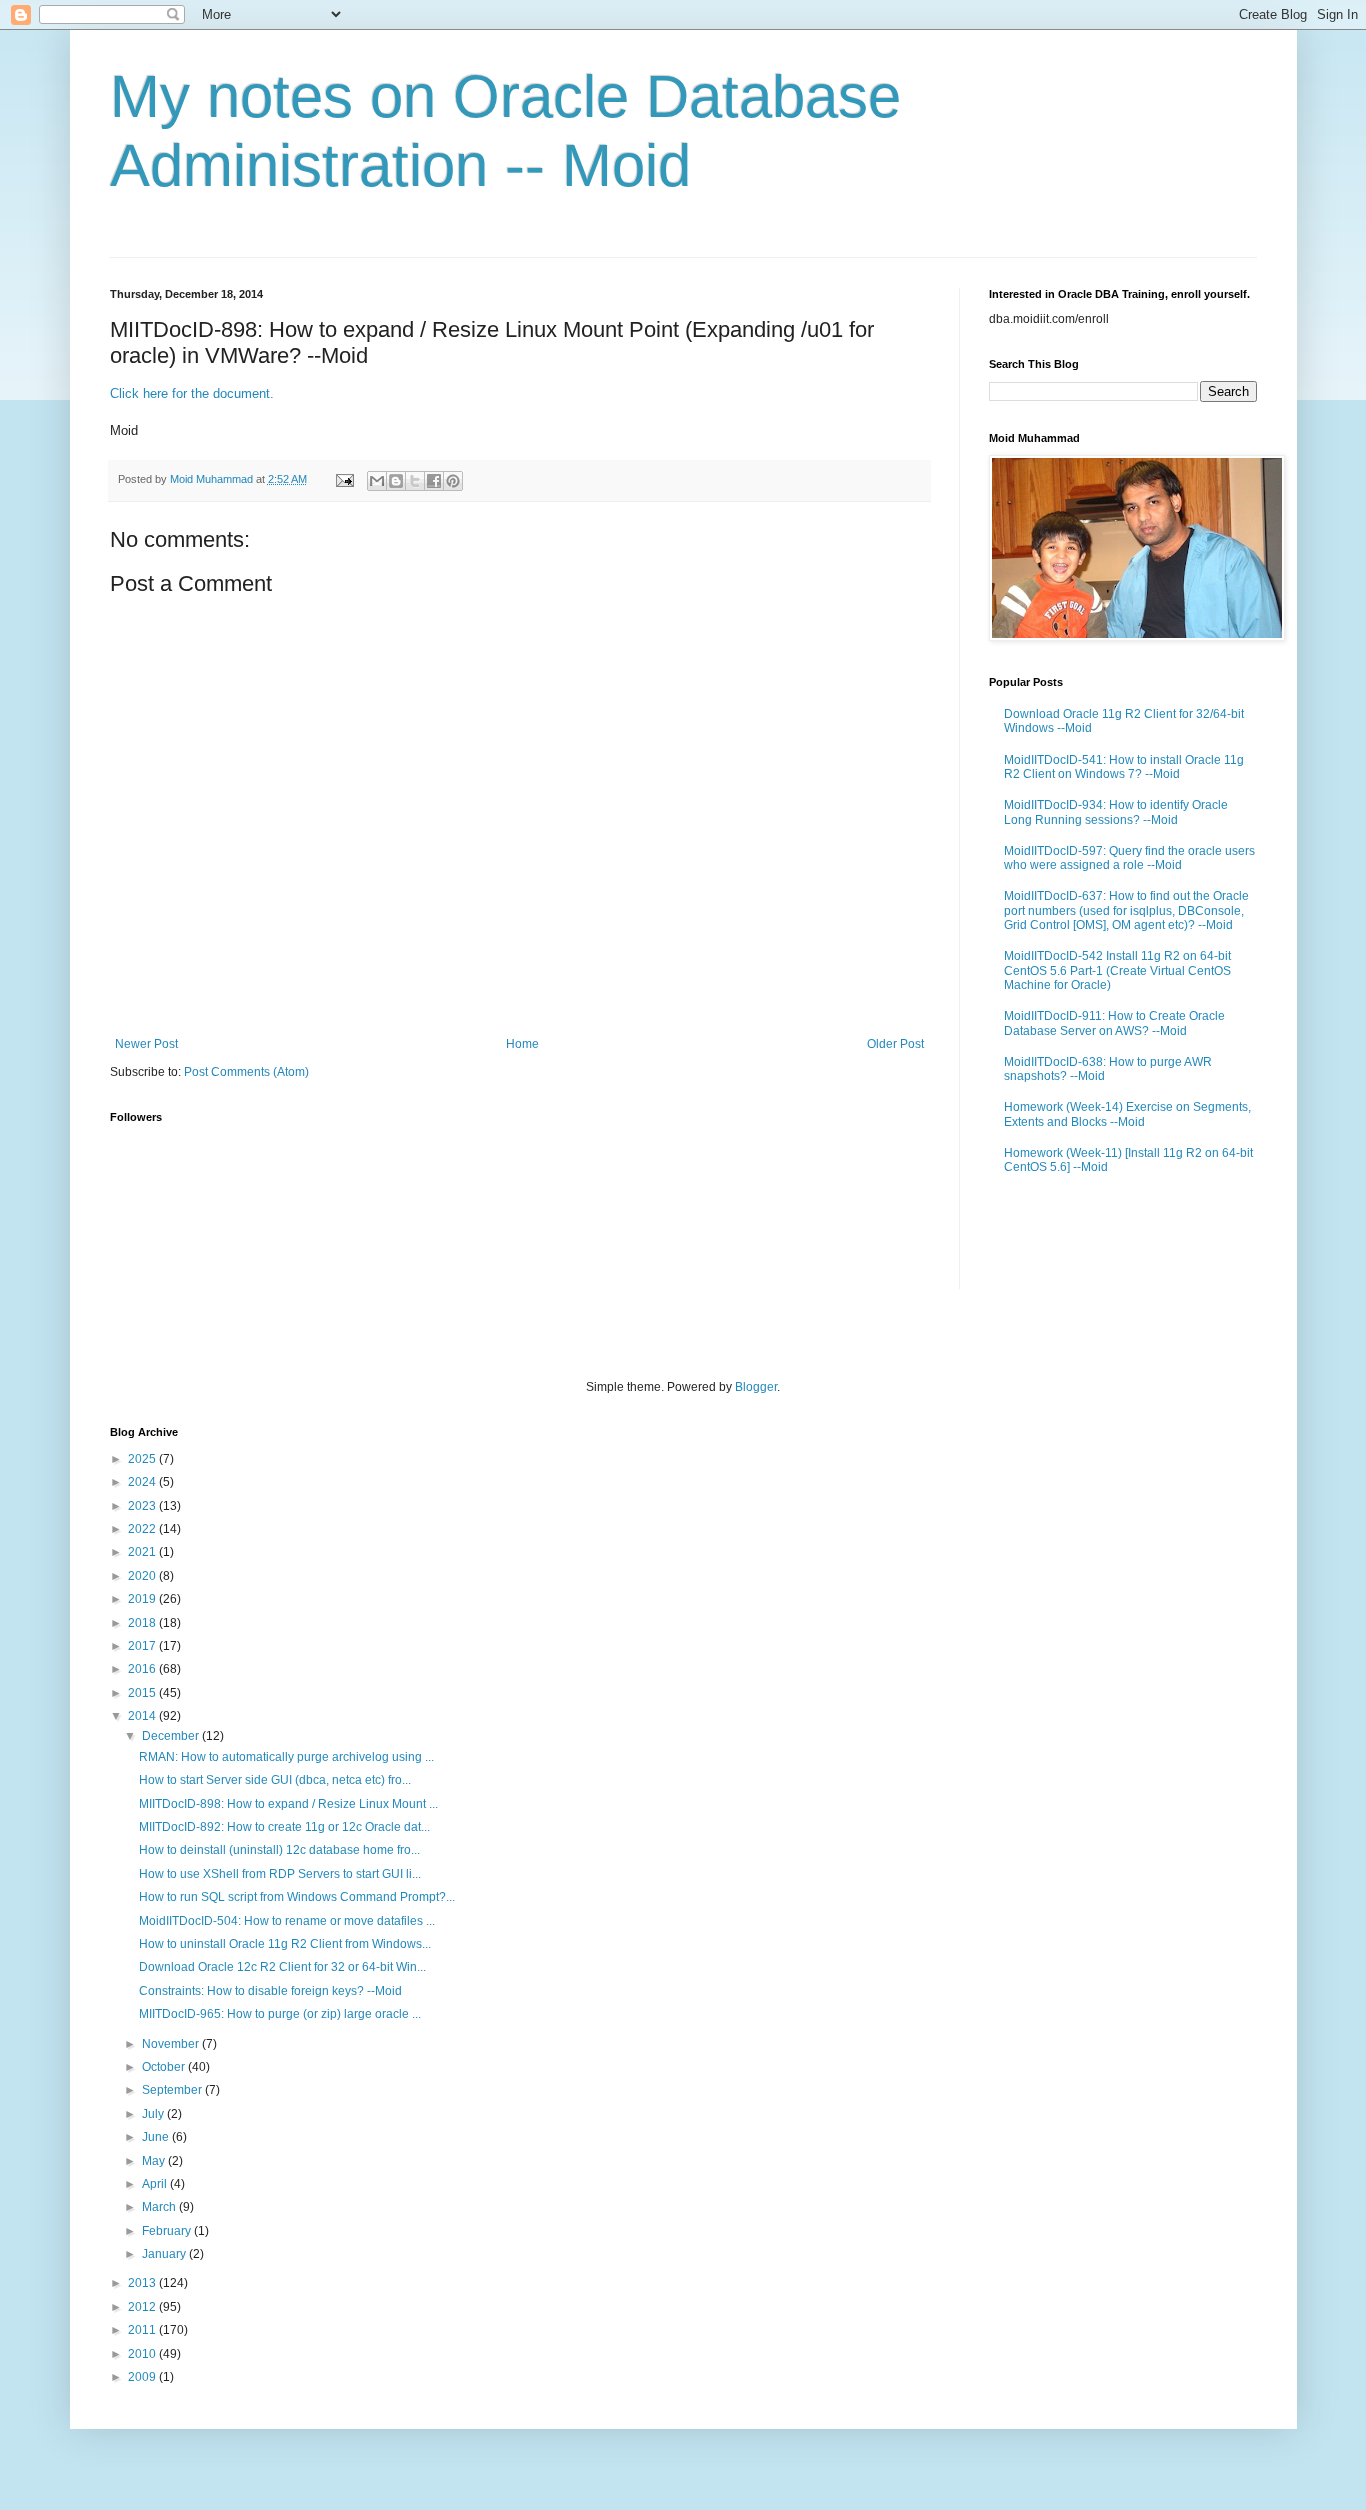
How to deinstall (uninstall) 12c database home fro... (279, 1850)
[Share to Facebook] (434, 481)
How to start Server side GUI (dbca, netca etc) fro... (275, 1780)
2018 (143, 1623)
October (165, 2067)
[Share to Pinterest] (453, 481)
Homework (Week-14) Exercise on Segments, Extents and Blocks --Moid (1127, 1114)
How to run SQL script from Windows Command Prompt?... (297, 1897)
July (154, 2114)
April (156, 2184)
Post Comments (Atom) (246, 1072)
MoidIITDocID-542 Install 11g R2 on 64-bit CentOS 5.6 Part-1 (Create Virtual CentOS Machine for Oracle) (1117, 970)
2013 (143, 2283)
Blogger (756, 1387)
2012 (143, 2307)
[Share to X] (415, 481)
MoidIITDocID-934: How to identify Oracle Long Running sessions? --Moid (1116, 812)
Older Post (895, 1044)
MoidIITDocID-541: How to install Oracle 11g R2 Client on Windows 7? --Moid (1124, 767)
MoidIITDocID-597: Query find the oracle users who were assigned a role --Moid (1129, 858)
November (172, 2044)
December (172, 1736)
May (155, 2161)
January (165, 2254)
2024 (143, 1482)
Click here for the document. (192, 393)
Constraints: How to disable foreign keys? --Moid (270, 1991)
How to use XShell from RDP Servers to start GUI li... (280, 1874)
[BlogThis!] (396, 481)
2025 (143, 1459)
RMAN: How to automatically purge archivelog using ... (286, 1757)
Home (522, 1044)
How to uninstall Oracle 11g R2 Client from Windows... (285, 1944)
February (168, 2231)
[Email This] (377, 481)
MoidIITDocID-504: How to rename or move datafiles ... (287, 1921)
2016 (143, 1669)
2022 (143, 1529)
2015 (143, 1693)
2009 (143, 2377)
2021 (143, 1552)
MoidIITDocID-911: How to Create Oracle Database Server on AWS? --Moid (1114, 1023)
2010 (143, 2354)
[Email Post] (344, 479)
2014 (143, 1716)
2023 (143, 1506)
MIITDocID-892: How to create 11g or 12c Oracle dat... (284, 1827)
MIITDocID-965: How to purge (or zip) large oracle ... (280, 2014)
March (160, 2207)
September (173, 2090)
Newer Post (146, 1044)
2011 (143, 2330)
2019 (143, 1599)
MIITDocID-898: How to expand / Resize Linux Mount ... (288, 1804)
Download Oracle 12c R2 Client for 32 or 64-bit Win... (282, 1967)
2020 (143, 1576)
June (157, 2137)
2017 (143, 1646)
